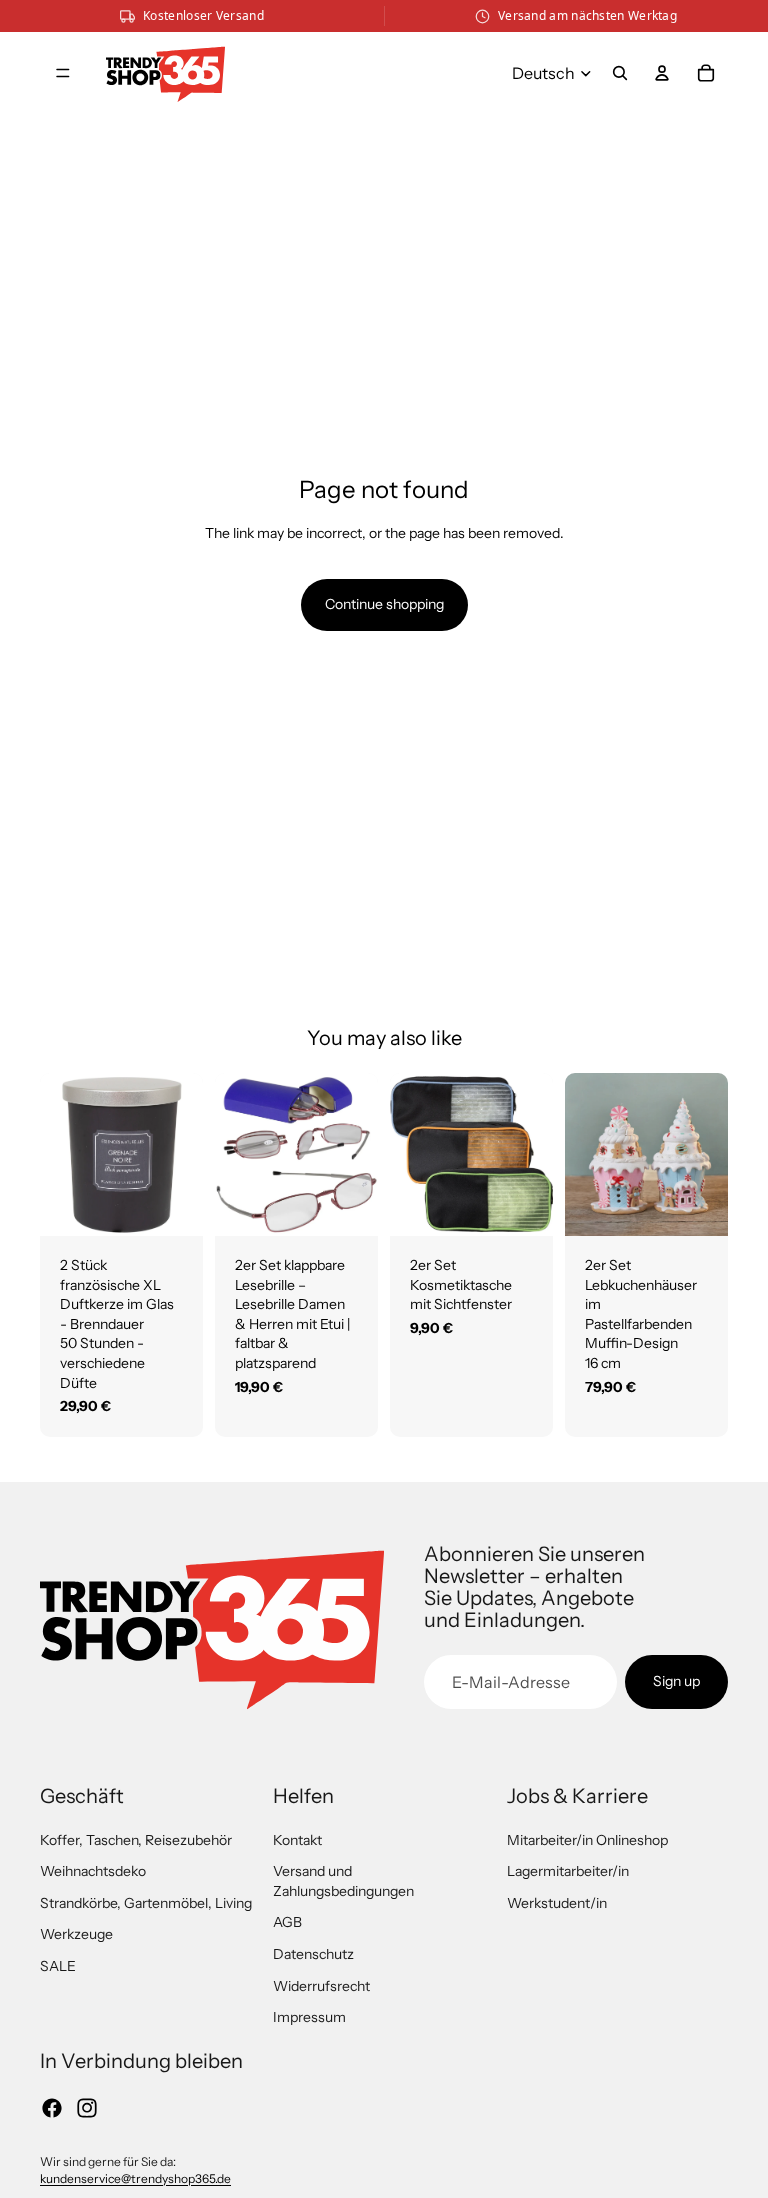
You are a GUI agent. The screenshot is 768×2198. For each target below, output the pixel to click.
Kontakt (297, 1840)
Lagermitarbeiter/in (568, 1871)
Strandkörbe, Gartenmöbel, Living (146, 1903)
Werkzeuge (76, 1934)
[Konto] (662, 73)
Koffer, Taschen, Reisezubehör (136, 1840)
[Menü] (63, 73)
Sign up (676, 1681)
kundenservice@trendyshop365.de (135, 2178)
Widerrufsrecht (321, 1986)
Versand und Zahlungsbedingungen (343, 1881)
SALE (58, 1966)
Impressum (309, 2017)
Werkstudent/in (557, 1903)
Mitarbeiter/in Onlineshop (587, 1840)
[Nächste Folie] (187, 1155)
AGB (287, 1922)
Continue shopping (384, 604)
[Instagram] (87, 2108)
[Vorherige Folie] (55, 1155)
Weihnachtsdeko (93, 1871)
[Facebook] (52, 2108)
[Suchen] (620, 73)
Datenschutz (313, 1954)
